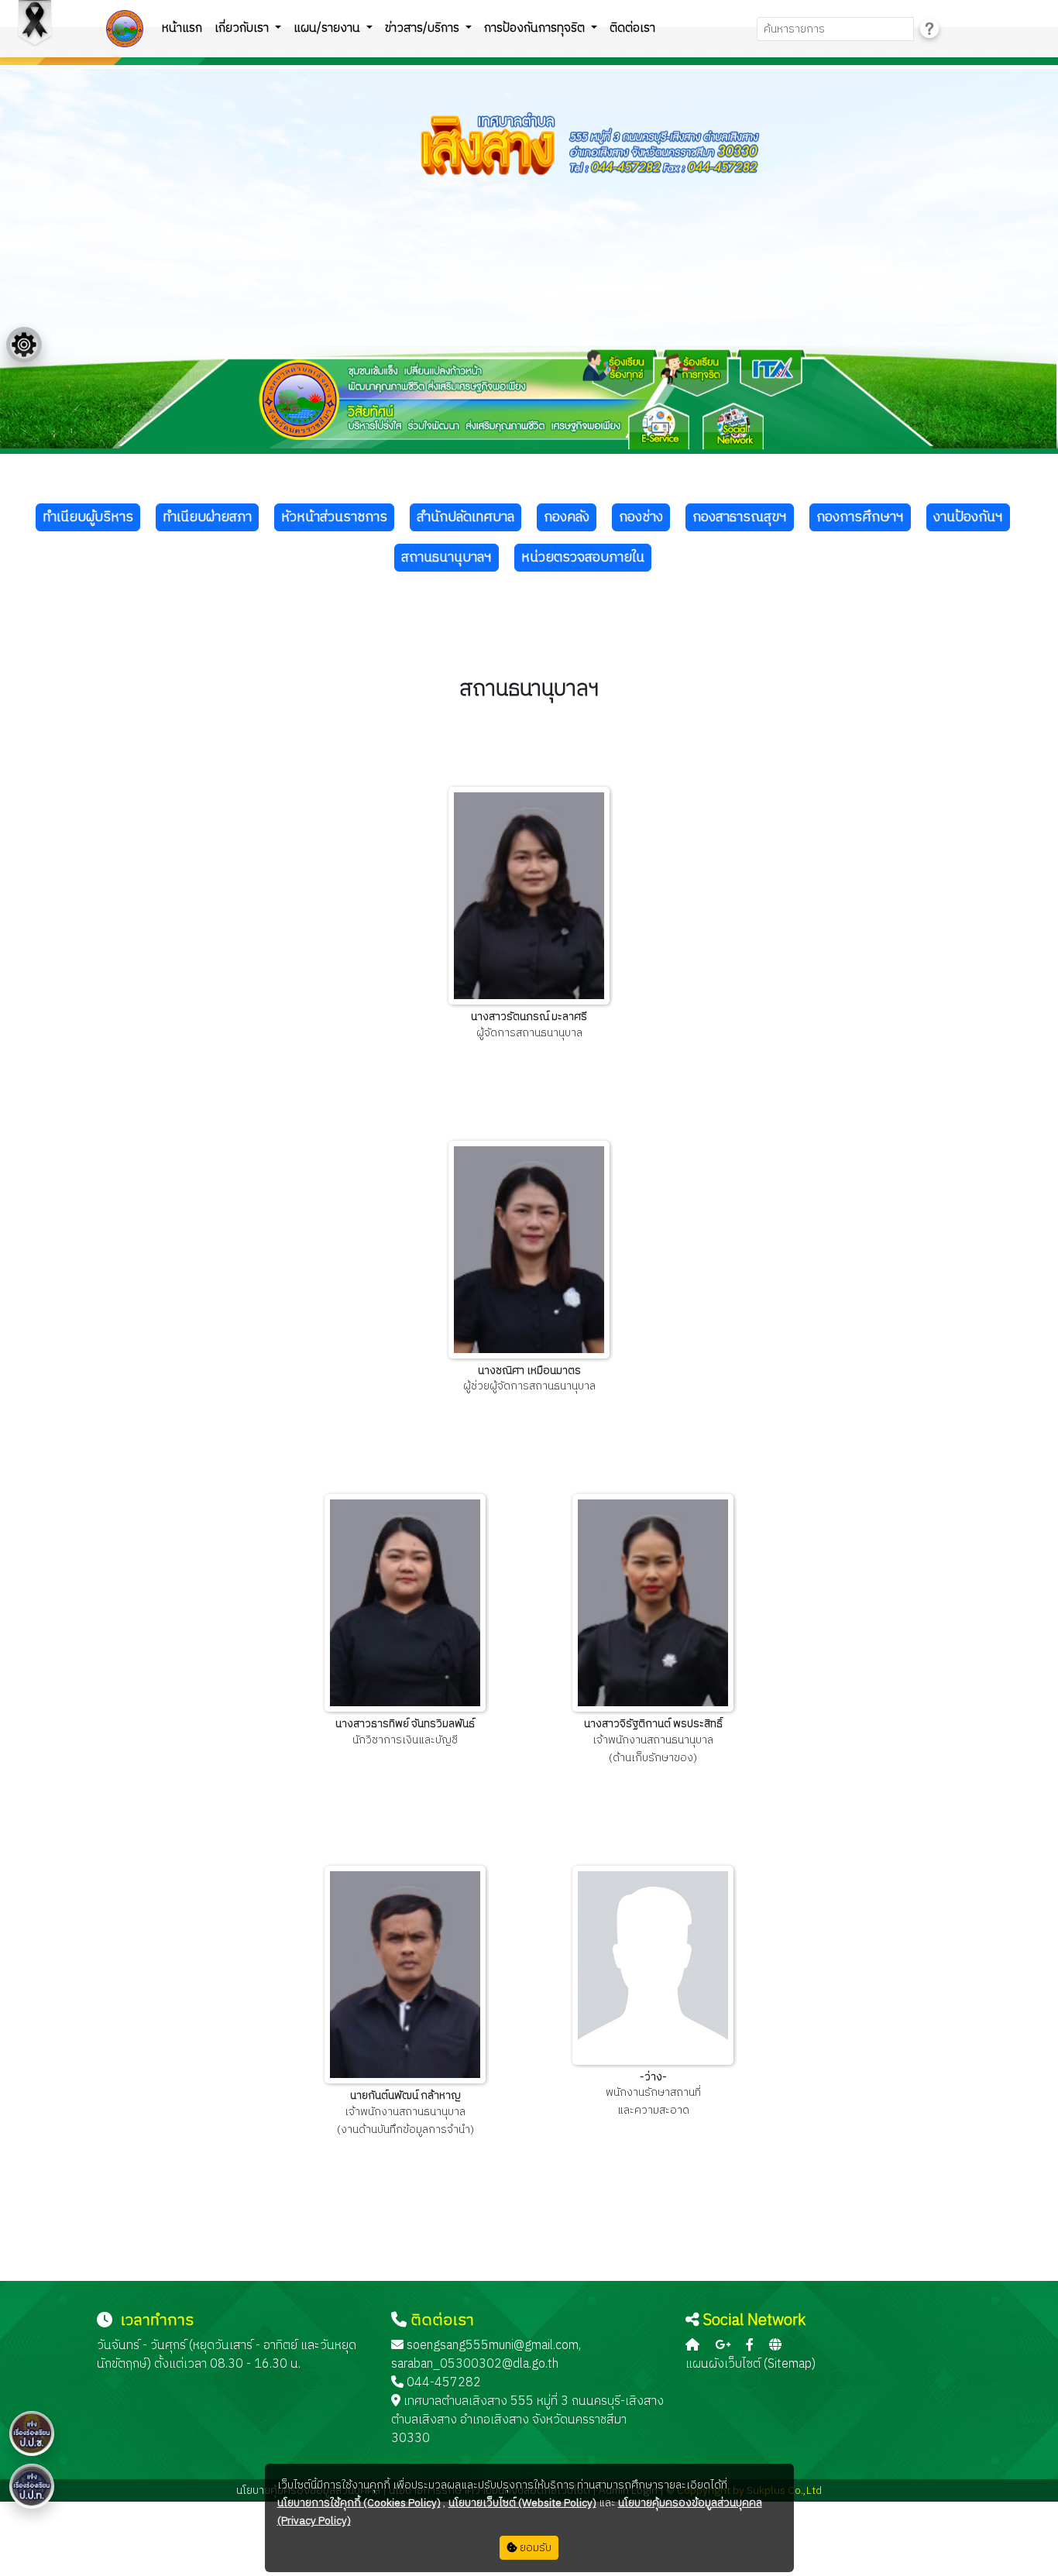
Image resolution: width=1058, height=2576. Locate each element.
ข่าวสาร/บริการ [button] (424, 28)
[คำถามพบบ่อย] (929, 29)
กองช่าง (641, 517)
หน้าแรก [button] (182, 28)
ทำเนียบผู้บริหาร (88, 517)
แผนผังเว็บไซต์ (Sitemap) (751, 2364)
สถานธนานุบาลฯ (447, 558)
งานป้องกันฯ (968, 517)
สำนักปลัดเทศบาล (465, 517)
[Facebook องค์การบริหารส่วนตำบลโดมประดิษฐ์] (750, 2346)
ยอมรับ (534, 2548)
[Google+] (723, 2346)
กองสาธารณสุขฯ (740, 517)
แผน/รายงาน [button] (328, 28)
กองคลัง (567, 517)
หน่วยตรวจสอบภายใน (583, 558)
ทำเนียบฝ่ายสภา (207, 517)
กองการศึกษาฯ (860, 517)
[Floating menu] (24, 345)
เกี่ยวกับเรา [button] (243, 28)
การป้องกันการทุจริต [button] (536, 28)
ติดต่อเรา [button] (632, 28)
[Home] (692, 2346)
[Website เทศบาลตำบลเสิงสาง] (775, 2346)
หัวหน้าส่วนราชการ (334, 517)
